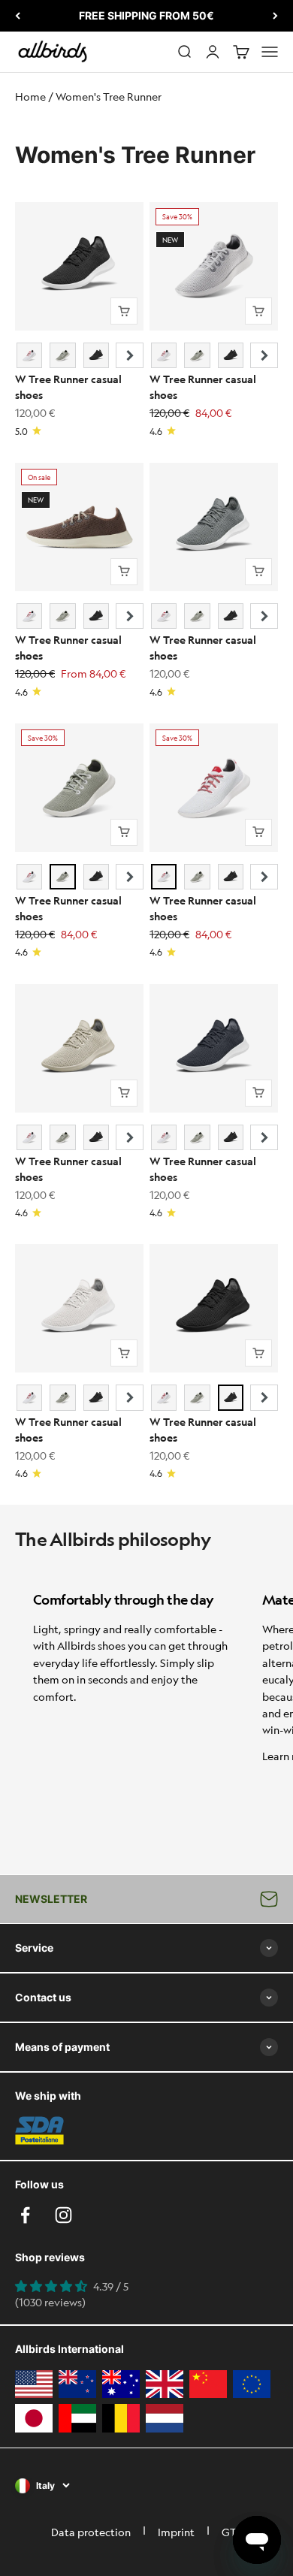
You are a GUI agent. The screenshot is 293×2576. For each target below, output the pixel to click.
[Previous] (18, 16)
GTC (232, 2532)
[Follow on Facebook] (25, 2215)
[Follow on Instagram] (63, 2215)
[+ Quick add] (124, 311)
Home (30, 96)
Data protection (91, 2532)
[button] (130, 355)
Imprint (176, 2532)
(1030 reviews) (50, 2302)
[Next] (275, 16)
